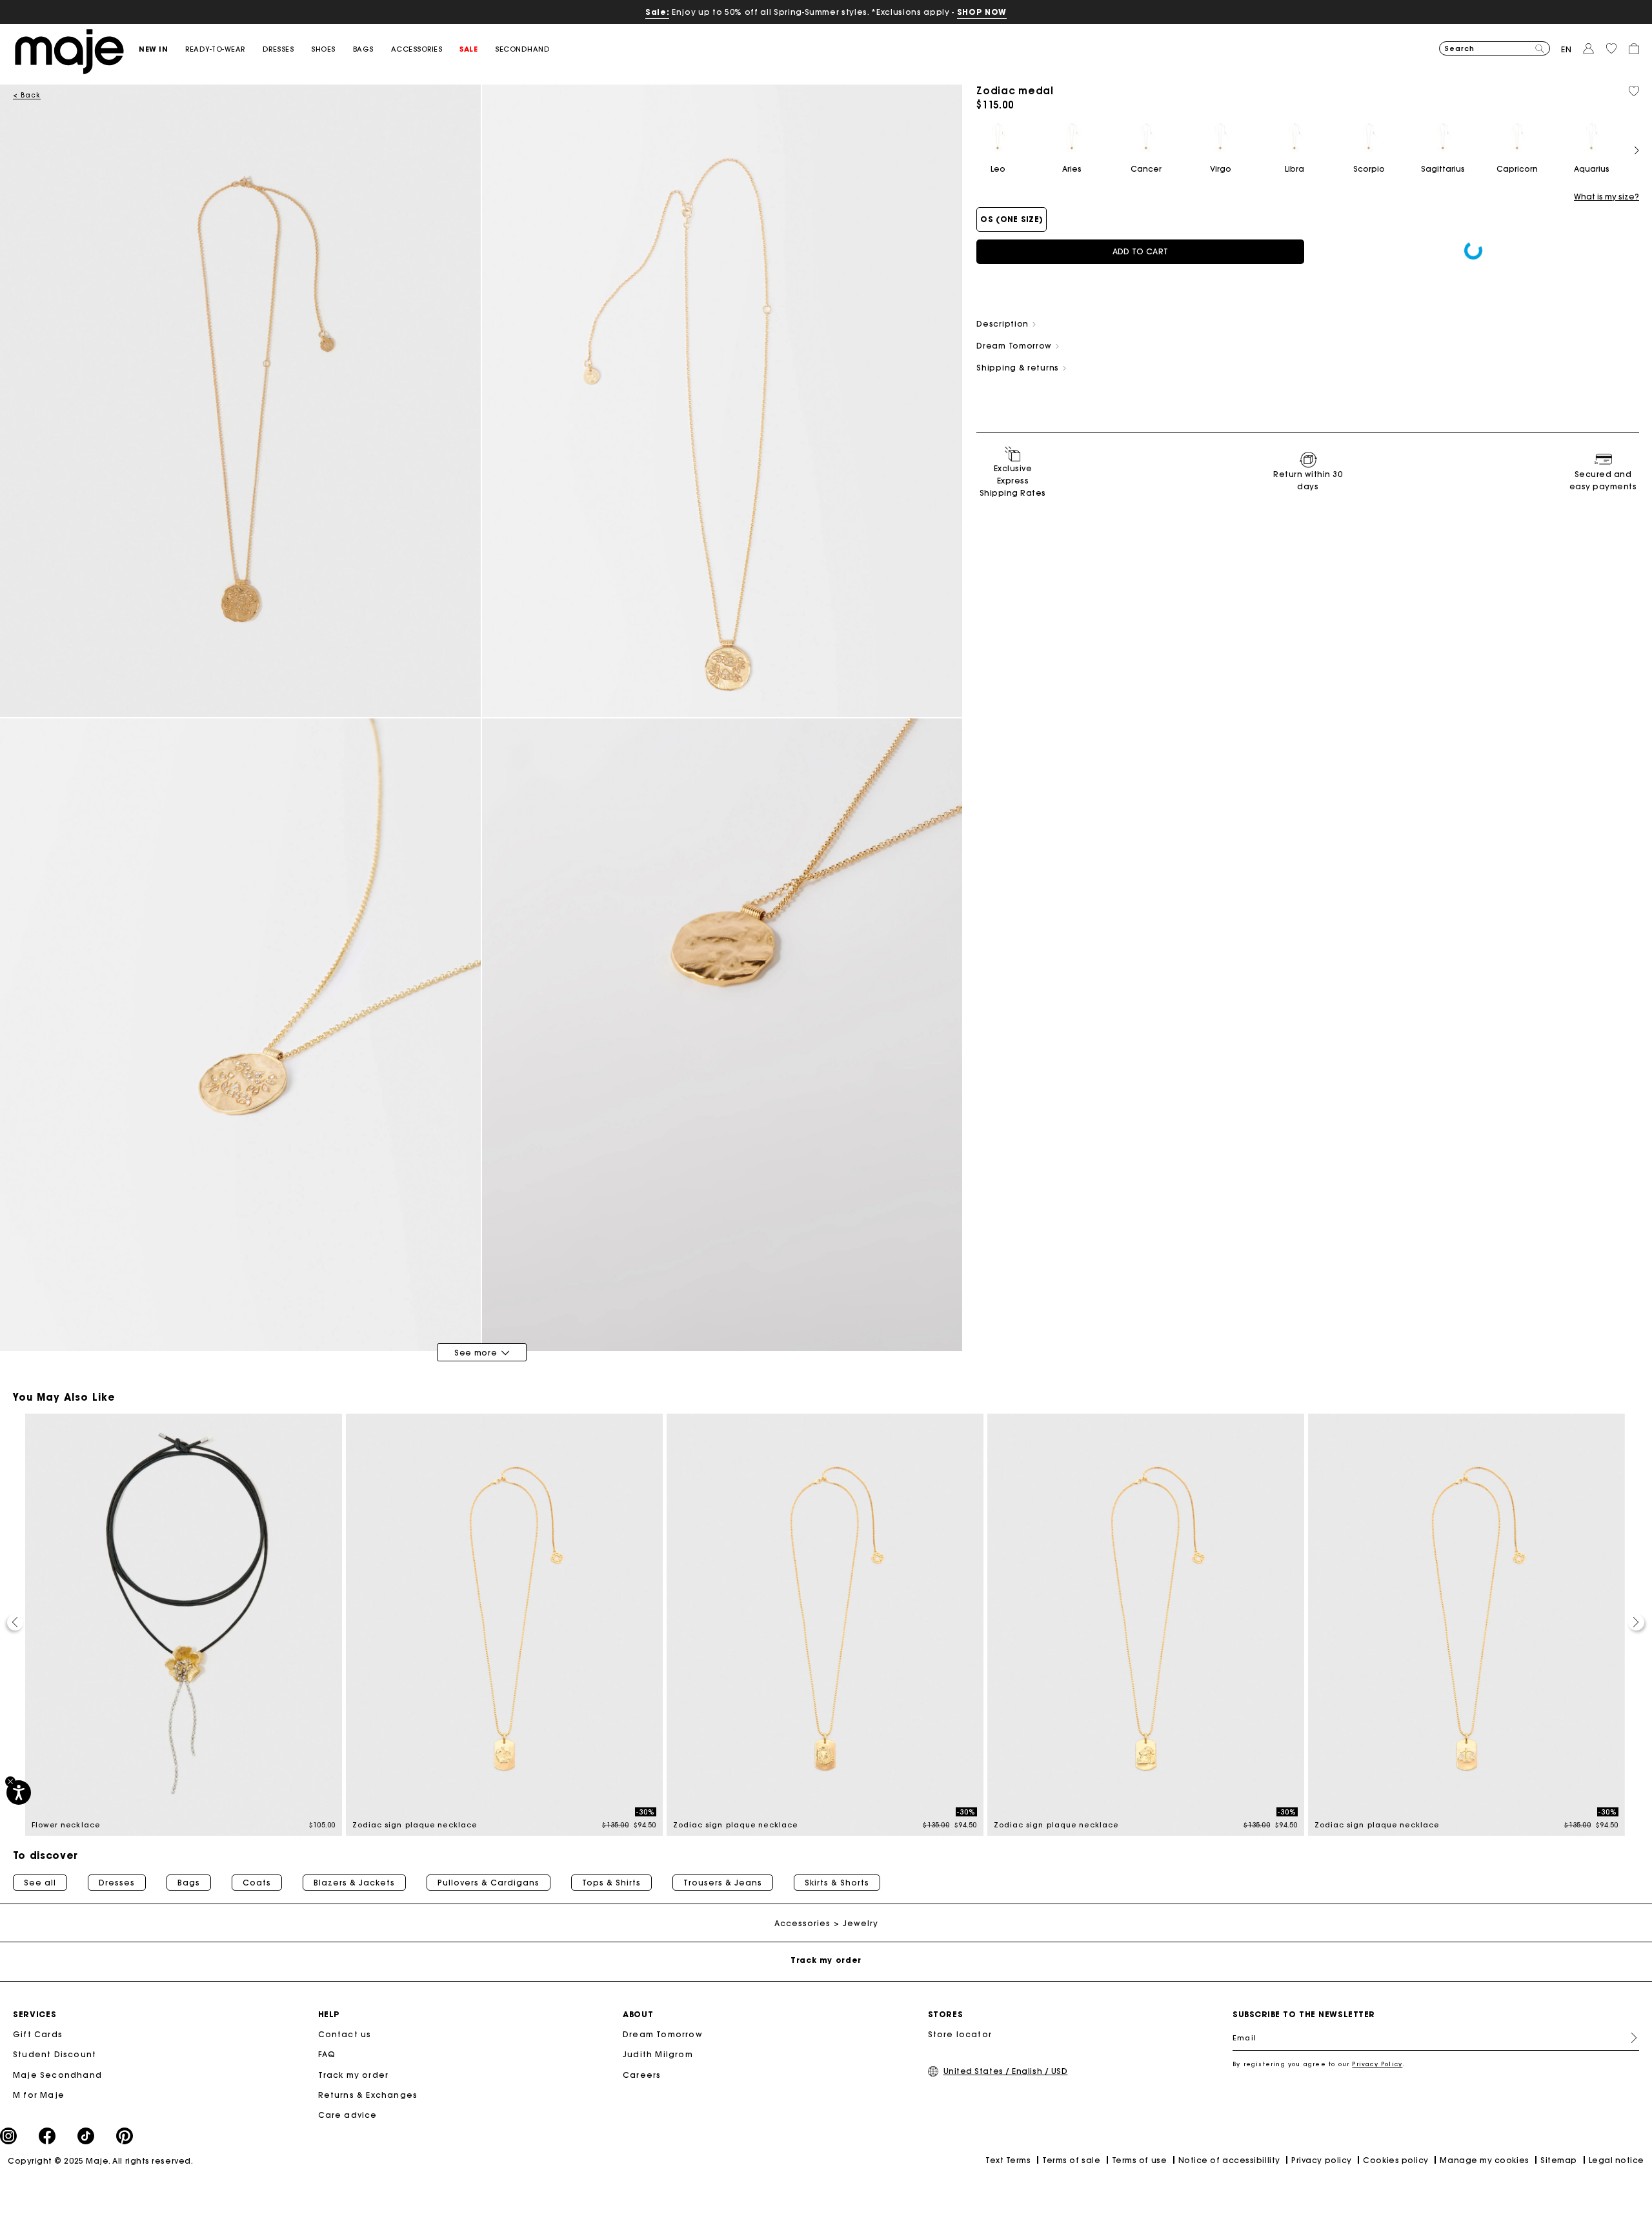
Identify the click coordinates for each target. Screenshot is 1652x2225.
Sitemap (1559, 2160)
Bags (189, 1883)
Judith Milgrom (658, 2054)
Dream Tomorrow (663, 2034)
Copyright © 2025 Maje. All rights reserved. (100, 2161)
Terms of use (1139, 2160)
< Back (27, 95)
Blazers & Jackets (354, 1883)
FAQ (327, 2054)
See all (40, 1883)
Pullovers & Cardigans (489, 1883)
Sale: (657, 12)
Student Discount (55, 2054)
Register (1629, 2038)
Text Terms (1008, 2160)
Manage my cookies (1484, 2160)
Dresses (117, 1883)
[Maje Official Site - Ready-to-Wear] (69, 51)
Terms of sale (1071, 2160)
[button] (162, 49)
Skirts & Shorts (837, 1883)
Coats (257, 1883)
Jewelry (861, 1923)
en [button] (1566, 49)
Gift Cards (38, 2034)
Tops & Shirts (611, 1883)
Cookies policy (1396, 2160)
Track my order (354, 2075)
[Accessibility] (19, 1793)
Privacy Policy (1377, 2064)
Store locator (960, 2034)
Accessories (802, 1923)
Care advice (348, 2115)
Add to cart (1140, 251)
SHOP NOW (982, 12)
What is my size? (1607, 197)
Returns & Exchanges (368, 2095)
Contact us (345, 2034)
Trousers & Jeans (723, 1883)
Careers (642, 2075)
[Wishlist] (1634, 91)
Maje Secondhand (57, 2075)
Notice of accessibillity (1229, 2160)
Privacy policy (1322, 2160)
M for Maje (39, 2095)
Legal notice (1617, 2160)
